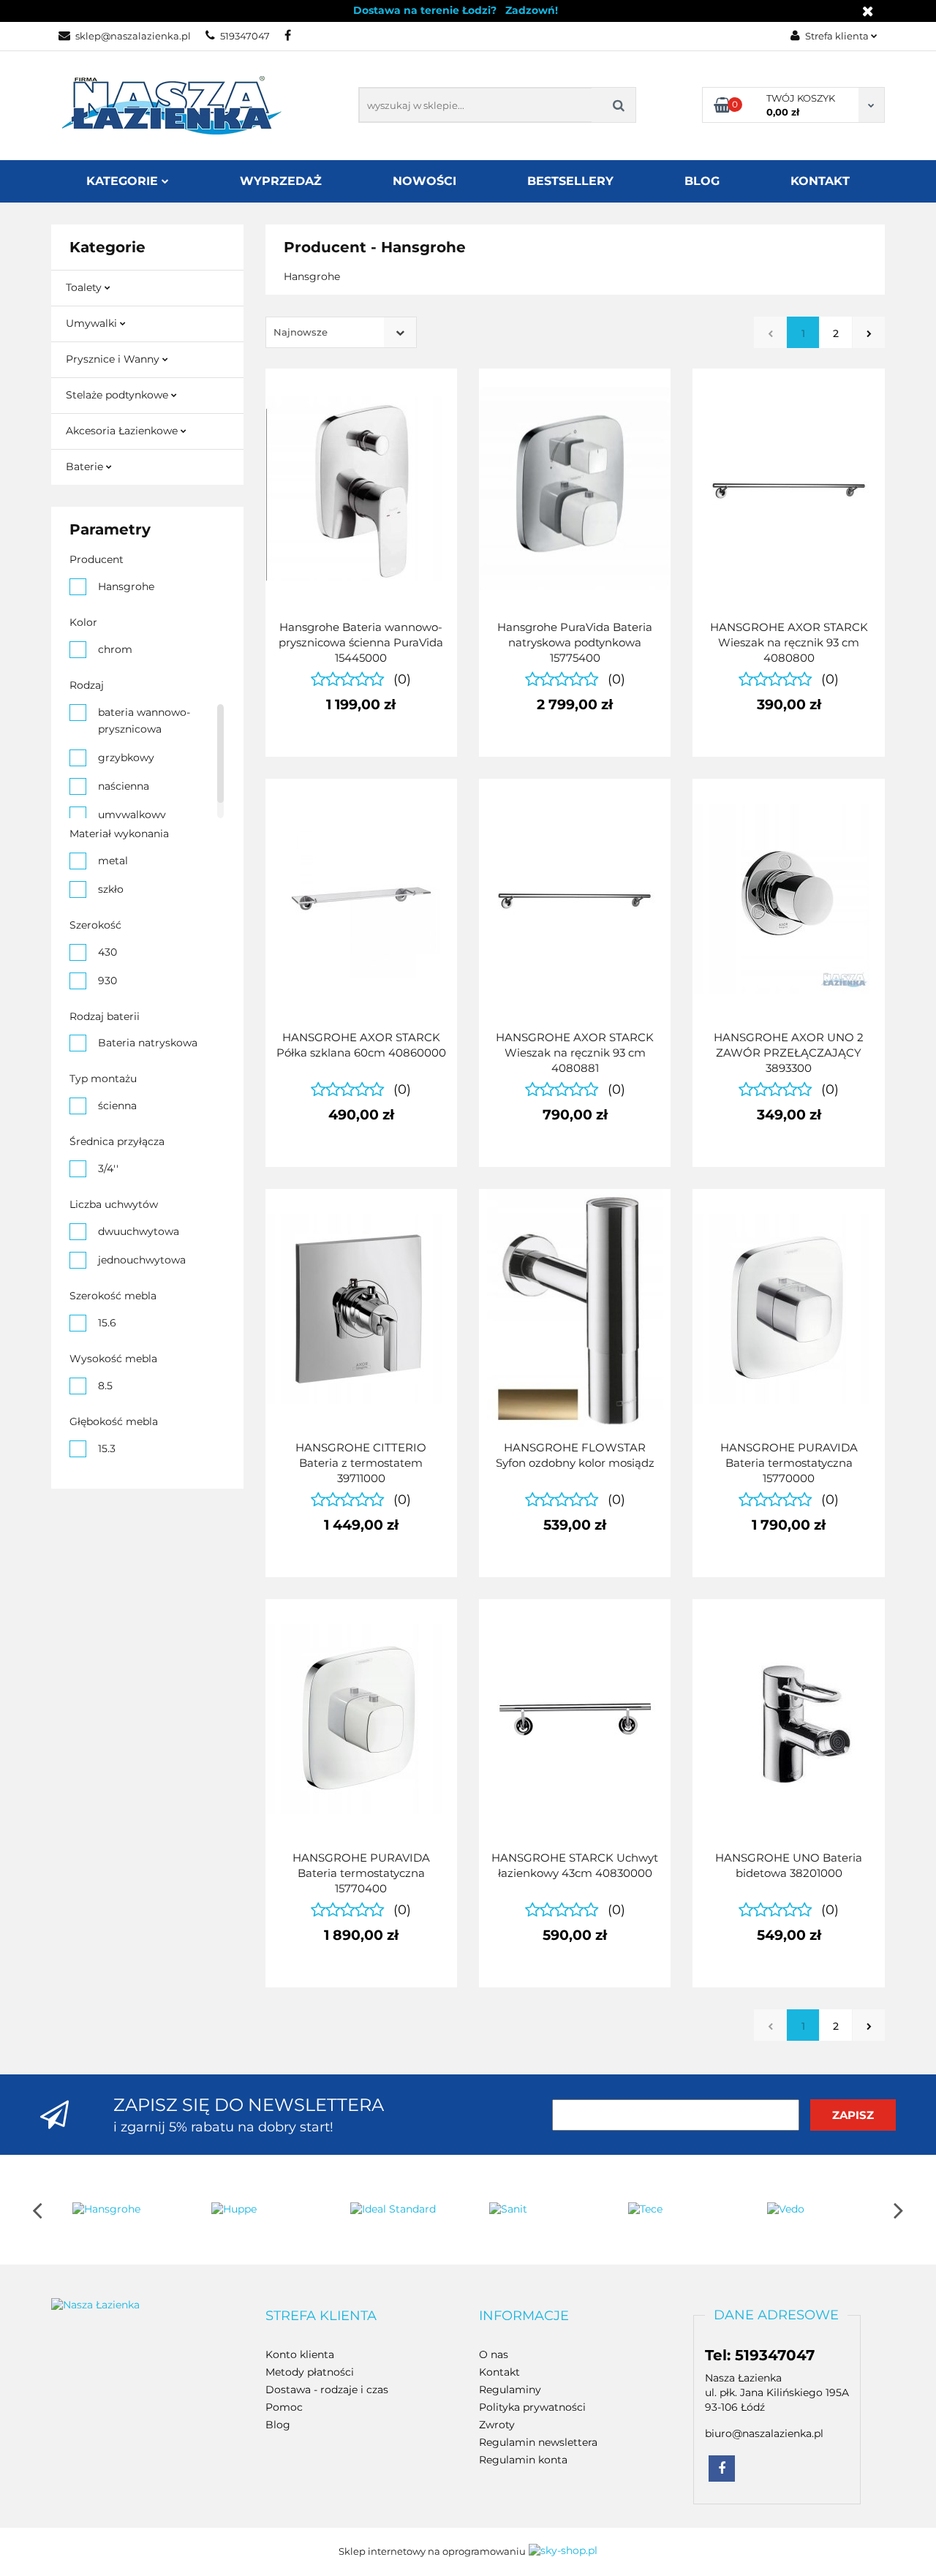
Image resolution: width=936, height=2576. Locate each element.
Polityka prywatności (532, 2407)
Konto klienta (300, 2354)
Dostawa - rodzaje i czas (327, 2390)
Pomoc (284, 2407)
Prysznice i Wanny (114, 359)
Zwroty (497, 2425)
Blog (702, 181)
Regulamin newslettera (538, 2442)
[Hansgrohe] (121, 2210)
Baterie (86, 467)
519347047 (245, 36)
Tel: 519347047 (760, 2355)
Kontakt (820, 181)
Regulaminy (510, 2390)
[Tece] (676, 2210)
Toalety (85, 287)
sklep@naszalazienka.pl (133, 36)
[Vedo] (815, 2210)
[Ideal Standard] (399, 2210)
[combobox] (341, 332)
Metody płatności (310, 2372)
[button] (321, 2316)
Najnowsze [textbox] (301, 332)
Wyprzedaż (281, 181)
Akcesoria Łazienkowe (123, 431)
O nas (494, 2354)
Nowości (424, 181)
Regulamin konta (523, 2460)
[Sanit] (537, 2210)
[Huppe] (260, 2210)
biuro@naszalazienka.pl (764, 2433)
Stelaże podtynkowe (118, 395)
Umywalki (93, 323)
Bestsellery (570, 181)
